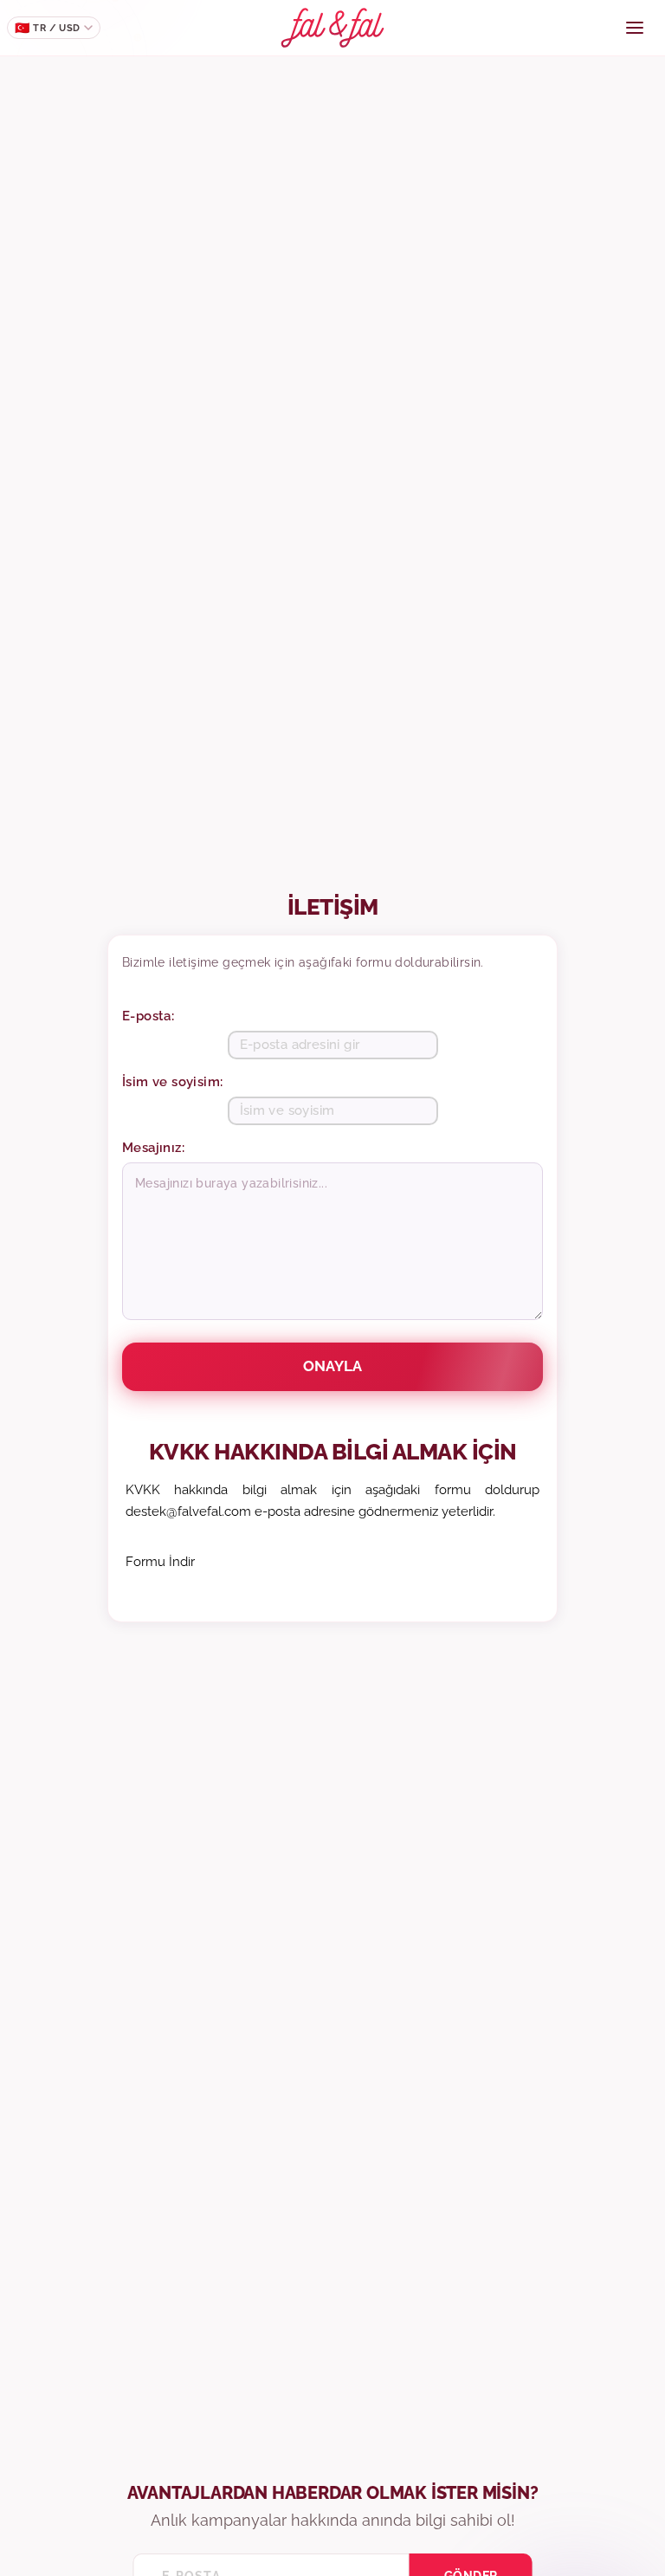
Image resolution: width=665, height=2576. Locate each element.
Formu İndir (160, 1562)
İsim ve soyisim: (172, 1082)
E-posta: (148, 1016)
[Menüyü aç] (635, 28)
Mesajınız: (153, 1148)
